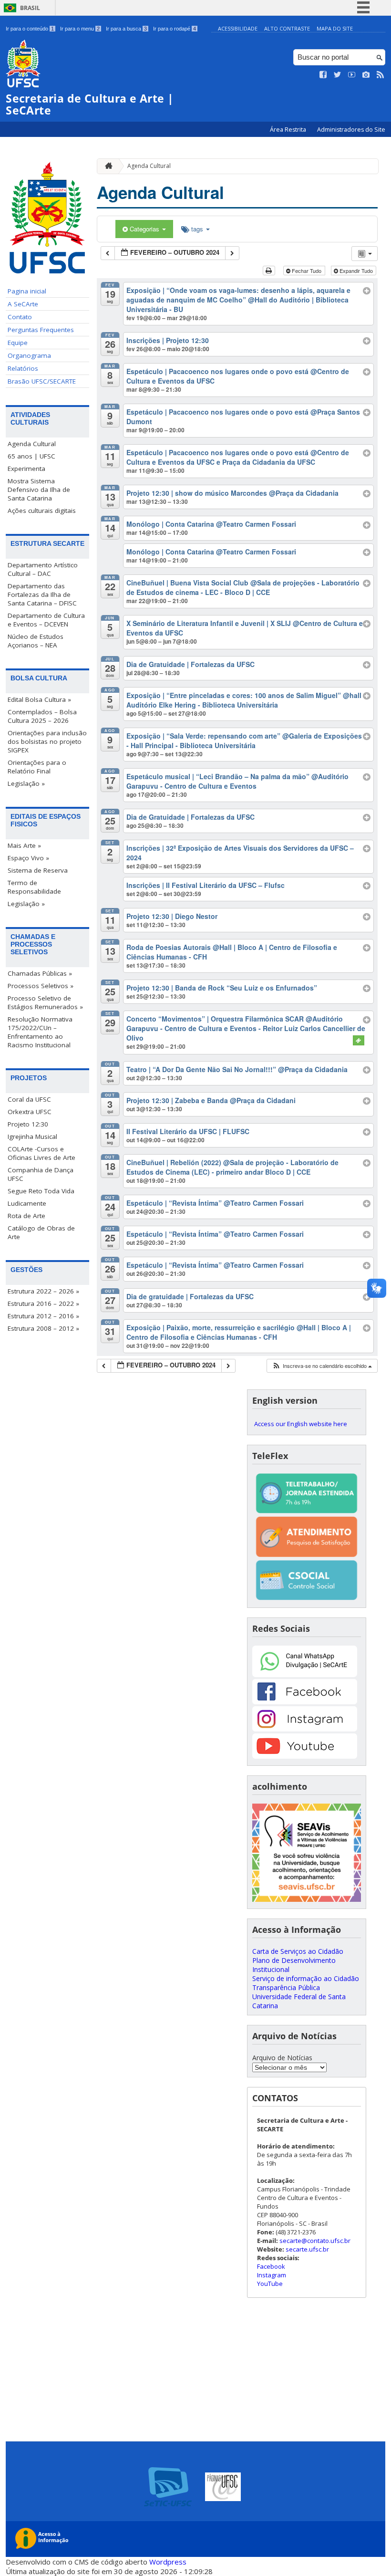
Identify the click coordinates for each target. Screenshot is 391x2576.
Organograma (29, 355)
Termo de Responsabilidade (34, 887)
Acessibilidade (238, 28)
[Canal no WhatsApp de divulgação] (305, 1674)
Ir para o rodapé (175, 29)
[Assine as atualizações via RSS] (381, 75)
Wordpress (168, 2562)
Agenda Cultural (32, 444)
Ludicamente (27, 1203)
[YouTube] (305, 1756)
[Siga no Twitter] (338, 75)
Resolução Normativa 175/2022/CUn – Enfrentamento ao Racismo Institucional (40, 1032)
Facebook (271, 2266)
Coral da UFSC (29, 1099)
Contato (20, 317)
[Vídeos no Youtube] (352, 75)
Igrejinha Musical (32, 1137)
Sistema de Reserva (38, 870)
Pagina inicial (27, 291)
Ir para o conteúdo (30, 29)
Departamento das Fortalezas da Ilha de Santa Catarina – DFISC (42, 594)
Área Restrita (289, 130)
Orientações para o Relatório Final (37, 767)
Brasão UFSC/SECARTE (42, 381)
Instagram (272, 2275)
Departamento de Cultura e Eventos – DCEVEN (46, 620)
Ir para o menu (80, 29)
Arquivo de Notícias (282, 2058)
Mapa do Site (335, 28)
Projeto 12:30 (28, 1124)
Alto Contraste (287, 28)
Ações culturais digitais (42, 511)
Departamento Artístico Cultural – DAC (43, 569)
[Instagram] (305, 1729)
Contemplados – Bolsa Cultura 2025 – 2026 (42, 716)
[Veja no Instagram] (366, 75)
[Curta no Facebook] (323, 75)
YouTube (270, 2284)
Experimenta (26, 469)
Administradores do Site (351, 130)
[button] (322, 1366)
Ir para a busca (126, 29)
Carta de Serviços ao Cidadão (298, 1951)
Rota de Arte (26, 1216)
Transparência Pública (286, 1987)
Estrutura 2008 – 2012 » (43, 1328)
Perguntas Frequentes (41, 330)
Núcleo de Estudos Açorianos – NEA (36, 641)
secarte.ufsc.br (307, 2249)
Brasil (30, 8)
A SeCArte (23, 304)
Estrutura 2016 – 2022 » (43, 1304)
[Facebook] (305, 1702)
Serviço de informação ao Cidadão (306, 1978)
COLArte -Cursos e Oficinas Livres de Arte (41, 1153)
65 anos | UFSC (31, 456)
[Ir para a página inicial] (106, 166)
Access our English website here (301, 1424)
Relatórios (23, 368)
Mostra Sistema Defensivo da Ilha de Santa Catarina (39, 490)
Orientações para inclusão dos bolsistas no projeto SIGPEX (47, 741)
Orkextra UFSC (30, 1112)
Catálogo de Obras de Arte (41, 1232)
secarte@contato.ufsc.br (315, 2241)
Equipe (18, 343)
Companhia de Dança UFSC (41, 1174)
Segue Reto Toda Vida (41, 1191)
